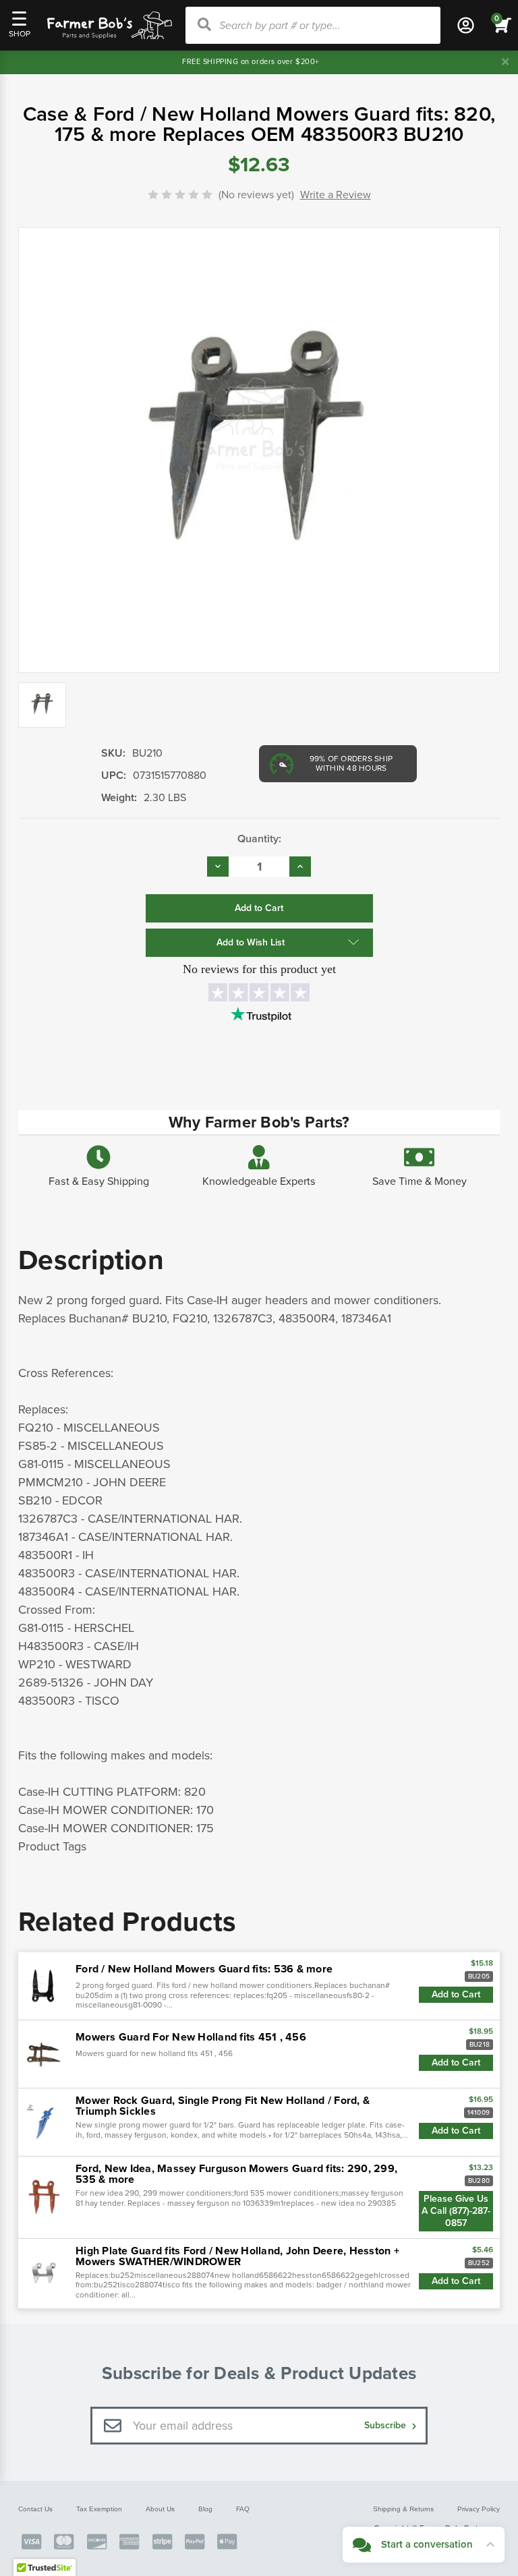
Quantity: (259, 839)
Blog (205, 2509)
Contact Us (35, 2509)
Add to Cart (456, 1994)
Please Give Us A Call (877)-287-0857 (456, 2211)
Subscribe (386, 2425)
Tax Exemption (99, 2509)
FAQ (243, 2509)
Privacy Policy (479, 2509)
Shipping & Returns (403, 2509)
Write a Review (336, 195)
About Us (160, 2509)
